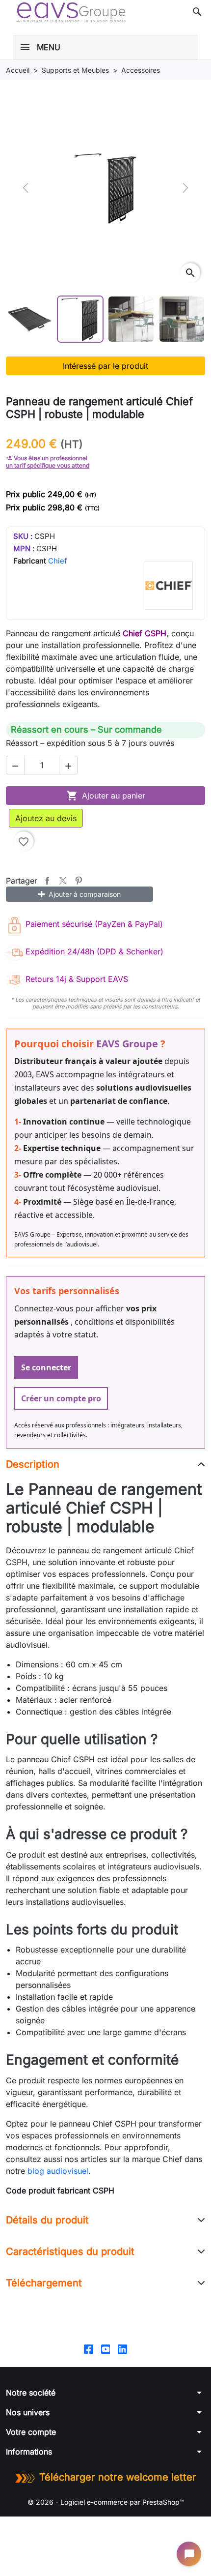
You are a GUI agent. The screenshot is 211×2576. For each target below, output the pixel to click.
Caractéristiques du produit (70, 2251)
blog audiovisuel (58, 2171)
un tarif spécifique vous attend (48, 465)
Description (33, 1464)
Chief (58, 561)
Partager (47, 881)
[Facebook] (89, 2349)
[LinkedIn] (122, 2349)
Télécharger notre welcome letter (118, 2477)
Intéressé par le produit (105, 366)
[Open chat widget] (189, 2554)
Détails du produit (47, 2220)
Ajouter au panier (106, 796)
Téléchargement (44, 2283)
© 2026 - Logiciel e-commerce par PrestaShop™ (106, 2502)
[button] (197, 12)
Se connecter (46, 1367)
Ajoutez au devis (46, 818)
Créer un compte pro (61, 1398)
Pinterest (79, 881)
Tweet (63, 881)
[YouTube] (106, 2349)
